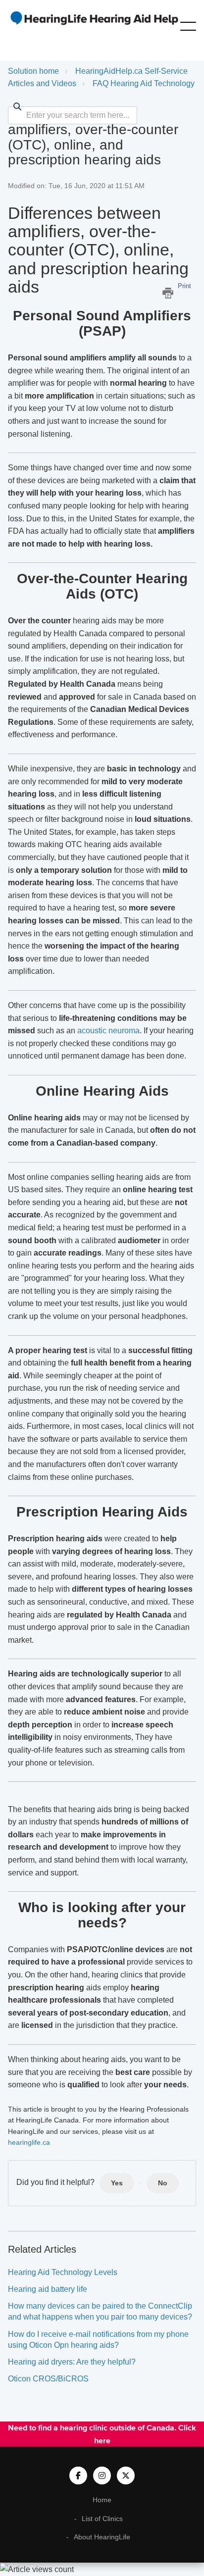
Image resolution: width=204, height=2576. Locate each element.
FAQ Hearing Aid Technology (144, 83)
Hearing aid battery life (48, 2289)
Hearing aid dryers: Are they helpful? (72, 2362)
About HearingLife (102, 2537)
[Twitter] (126, 2475)
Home (102, 2500)
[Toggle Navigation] (188, 24)
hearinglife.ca (29, 2142)
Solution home (33, 71)
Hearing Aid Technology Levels (63, 2272)
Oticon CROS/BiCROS (48, 2379)
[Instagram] (102, 2475)
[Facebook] (78, 2475)
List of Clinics (102, 2519)
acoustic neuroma (108, 1031)
